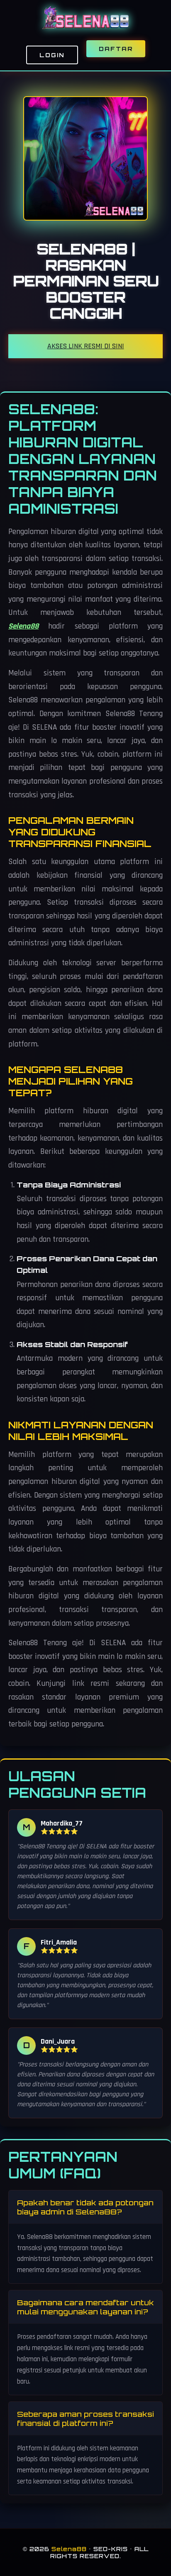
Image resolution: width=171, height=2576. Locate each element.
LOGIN (52, 55)
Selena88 (23, 626)
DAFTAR (116, 49)
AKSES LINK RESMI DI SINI (86, 346)
